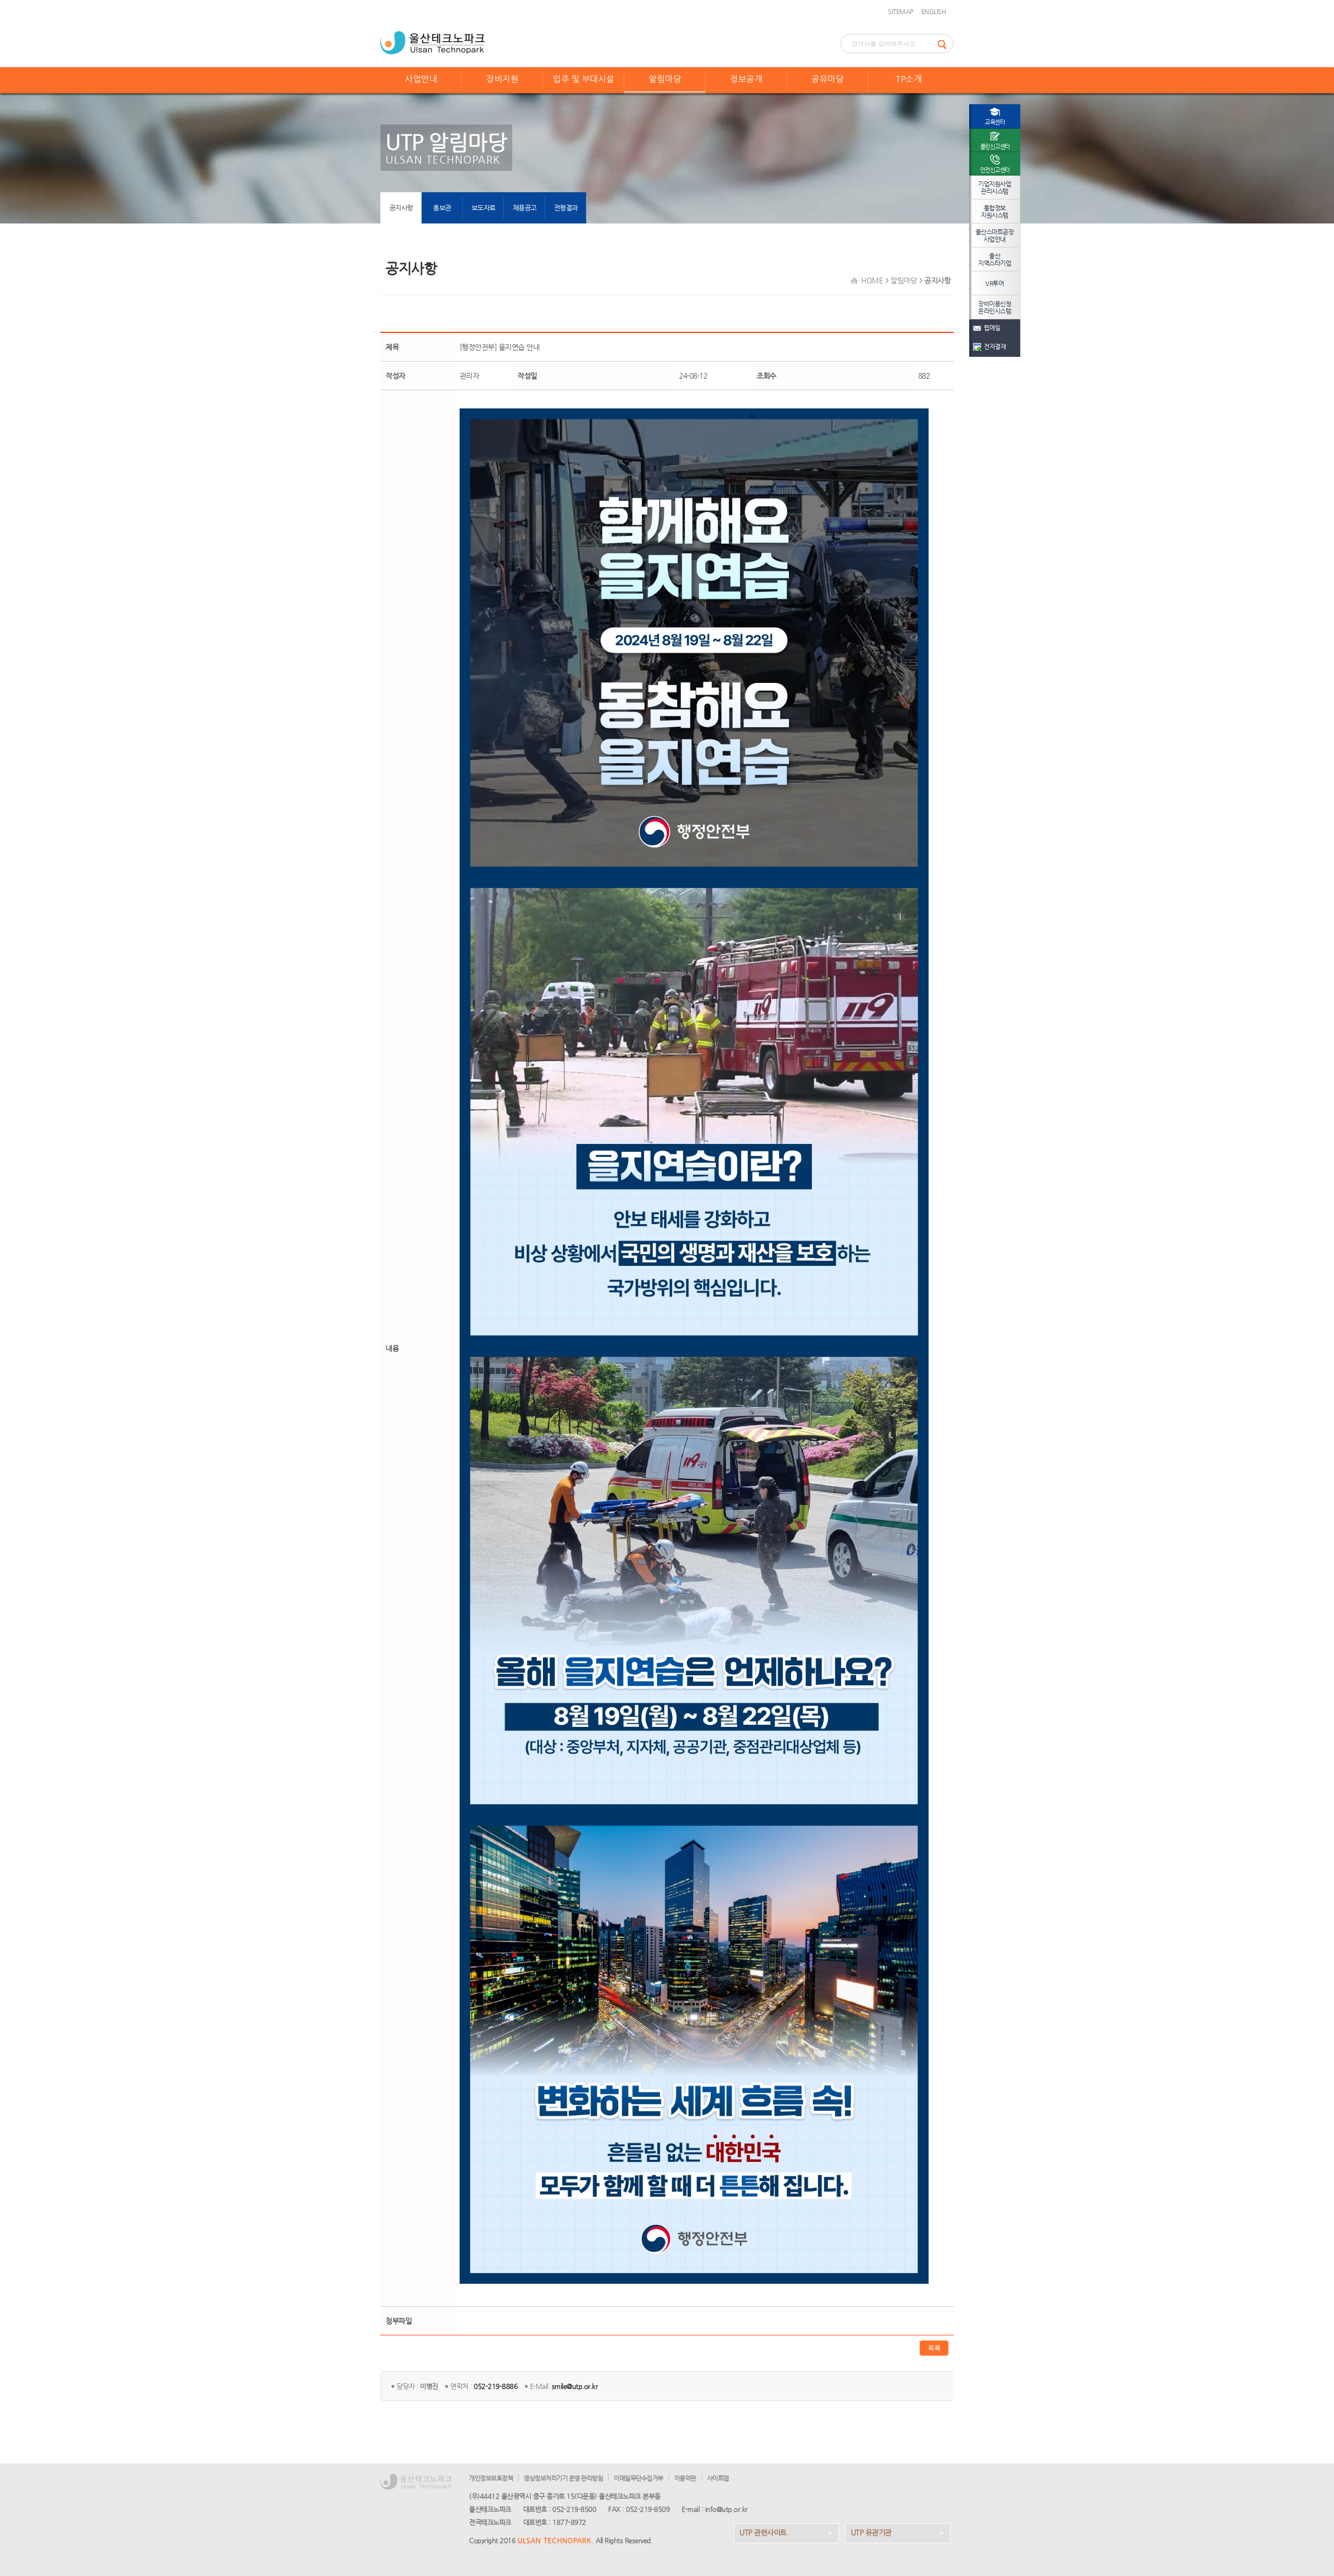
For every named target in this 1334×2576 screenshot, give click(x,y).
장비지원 (502, 79)
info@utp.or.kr (726, 2509)
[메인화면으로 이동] (433, 42)
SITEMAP (901, 11)
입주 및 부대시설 (584, 79)
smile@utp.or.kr (575, 2386)
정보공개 (746, 79)
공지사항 (401, 208)
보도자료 (484, 208)
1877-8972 (569, 2522)
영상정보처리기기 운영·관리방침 (563, 2478)
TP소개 (909, 79)
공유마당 (827, 79)
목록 (934, 2348)
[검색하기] (945, 43)
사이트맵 (718, 2478)
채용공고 (525, 208)
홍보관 (442, 208)
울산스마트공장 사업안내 (995, 235)
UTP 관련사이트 (763, 2532)
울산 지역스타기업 (995, 259)
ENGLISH (934, 11)
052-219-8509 (648, 2509)
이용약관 (685, 2478)
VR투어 (995, 283)
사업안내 (421, 79)
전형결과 (566, 208)
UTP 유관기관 (871, 2532)
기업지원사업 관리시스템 (995, 188)
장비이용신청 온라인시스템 (995, 307)
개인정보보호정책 (491, 2478)
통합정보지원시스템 (995, 211)
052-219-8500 (574, 2509)
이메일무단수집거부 (639, 2478)
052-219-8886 (496, 2386)
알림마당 (665, 79)
